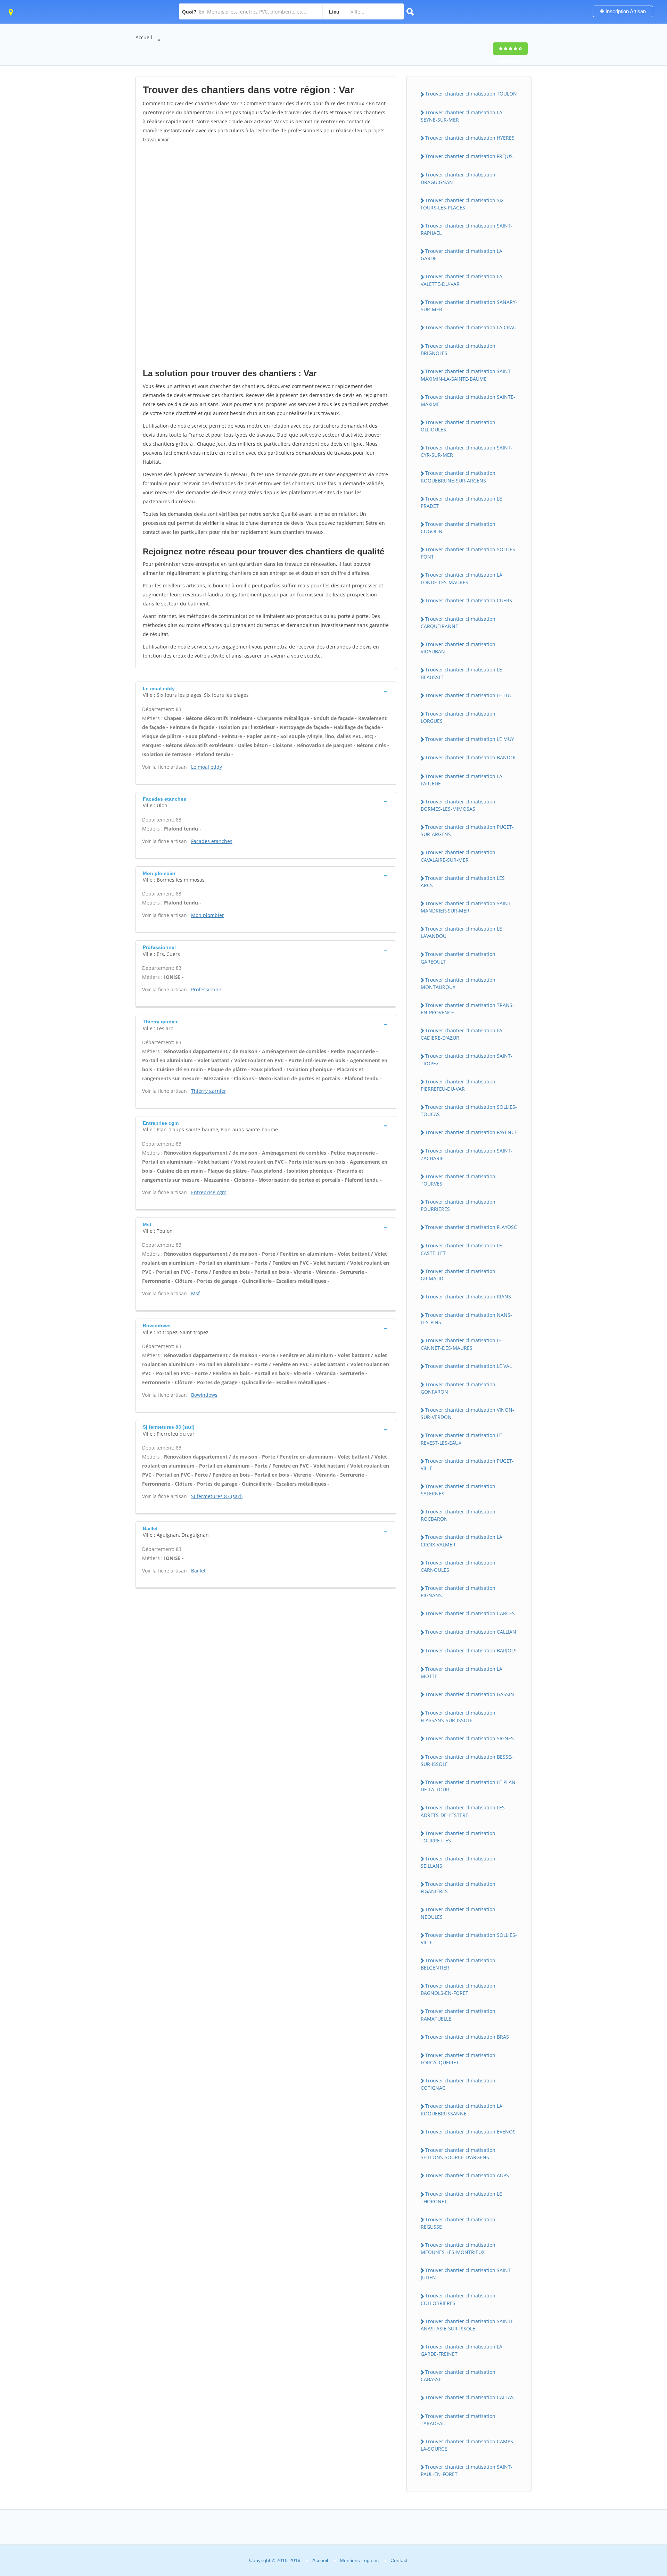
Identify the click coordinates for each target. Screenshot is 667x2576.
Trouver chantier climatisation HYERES (470, 138)
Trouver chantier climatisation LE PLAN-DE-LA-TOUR (469, 1786)
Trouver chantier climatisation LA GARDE (462, 255)
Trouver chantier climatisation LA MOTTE (462, 1673)
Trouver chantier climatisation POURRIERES (458, 1205)
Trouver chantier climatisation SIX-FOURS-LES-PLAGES (463, 204)
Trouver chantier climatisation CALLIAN (471, 1632)
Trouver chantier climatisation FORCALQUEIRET (458, 2059)
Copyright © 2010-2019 (275, 2560)
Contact (399, 2560)
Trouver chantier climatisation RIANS (468, 1297)
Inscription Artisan (625, 11)
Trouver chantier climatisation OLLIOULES (458, 426)
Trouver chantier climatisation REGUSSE (458, 2223)
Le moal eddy (207, 767)
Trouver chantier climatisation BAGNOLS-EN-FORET (458, 1989)
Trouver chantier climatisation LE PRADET (461, 502)
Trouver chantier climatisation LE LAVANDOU (461, 932)
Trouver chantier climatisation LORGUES (458, 717)
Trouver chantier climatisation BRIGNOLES (458, 349)
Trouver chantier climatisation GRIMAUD (458, 1275)
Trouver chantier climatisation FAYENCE (471, 1132)
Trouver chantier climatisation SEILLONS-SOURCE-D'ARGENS (458, 2154)
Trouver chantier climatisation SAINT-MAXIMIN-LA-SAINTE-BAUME (467, 375)
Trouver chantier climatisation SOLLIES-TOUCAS (469, 1111)
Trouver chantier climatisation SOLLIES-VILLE (469, 1939)
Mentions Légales (359, 2560)
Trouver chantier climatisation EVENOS (470, 2132)
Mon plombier (208, 915)
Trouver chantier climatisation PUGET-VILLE (467, 1464)
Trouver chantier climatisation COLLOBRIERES (458, 2299)
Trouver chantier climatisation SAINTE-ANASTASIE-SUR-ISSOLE (468, 2325)
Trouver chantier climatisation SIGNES (470, 1738)
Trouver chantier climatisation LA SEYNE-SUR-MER (462, 116)
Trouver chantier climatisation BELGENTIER (458, 1964)
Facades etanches (212, 841)
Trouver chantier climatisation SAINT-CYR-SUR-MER (467, 451)
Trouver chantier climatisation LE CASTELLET (461, 1249)
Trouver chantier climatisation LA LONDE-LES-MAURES (462, 578)
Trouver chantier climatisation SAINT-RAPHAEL (467, 229)
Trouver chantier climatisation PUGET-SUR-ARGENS (467, 831)
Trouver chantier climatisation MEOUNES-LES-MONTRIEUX (458, 2248)
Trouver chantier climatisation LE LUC (469, 695)
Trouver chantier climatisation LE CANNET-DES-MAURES (461, 1344)
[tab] (266, 691)
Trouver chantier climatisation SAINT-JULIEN (467, 2274)
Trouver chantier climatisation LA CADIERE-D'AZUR (462, 1034)
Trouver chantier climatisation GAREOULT (458, 958)
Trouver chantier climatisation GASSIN (470, 1694)
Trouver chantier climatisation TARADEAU (458, 2420)
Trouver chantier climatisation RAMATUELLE (458, 2015)
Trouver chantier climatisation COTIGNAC (458, 2084)
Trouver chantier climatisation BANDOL (471, 757)
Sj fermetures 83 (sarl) (217, 1496)
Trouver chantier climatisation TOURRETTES (458, 1837)
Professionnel (207, 989)
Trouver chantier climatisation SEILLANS (458, 1862)
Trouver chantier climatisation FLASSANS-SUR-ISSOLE (458, 1716)
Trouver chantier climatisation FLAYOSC (471, 1227)
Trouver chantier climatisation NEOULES (458, 1913)
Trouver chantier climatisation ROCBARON (458, 1515)
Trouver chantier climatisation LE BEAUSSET (461, 673)
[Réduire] (626, 2476)
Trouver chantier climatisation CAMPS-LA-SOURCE (468, 2445)
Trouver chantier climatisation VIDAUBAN (458, 648)
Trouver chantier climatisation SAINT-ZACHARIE (467, 1154)
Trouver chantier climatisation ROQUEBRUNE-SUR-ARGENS (458, 477)
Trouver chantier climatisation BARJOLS (471, 1650)
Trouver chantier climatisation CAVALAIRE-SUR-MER (458, 856)
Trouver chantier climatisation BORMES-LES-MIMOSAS (458, 805)
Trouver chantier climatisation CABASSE (458, 2376)
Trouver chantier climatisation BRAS (467, 2037)
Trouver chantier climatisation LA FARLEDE (462, 780)
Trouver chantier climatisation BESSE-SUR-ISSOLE (467, 1760)
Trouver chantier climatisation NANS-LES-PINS (466, 1319)
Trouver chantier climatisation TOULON (471, 94)
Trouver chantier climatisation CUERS (469, 600)
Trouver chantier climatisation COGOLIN (458, 528)
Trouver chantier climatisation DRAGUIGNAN (458, 178)
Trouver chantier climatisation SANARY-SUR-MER (469, 306)
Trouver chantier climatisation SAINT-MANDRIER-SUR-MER (467, 907)
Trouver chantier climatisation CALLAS (470, 2397)
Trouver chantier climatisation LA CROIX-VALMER (462, 1541)
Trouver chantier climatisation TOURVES (458, 1180)
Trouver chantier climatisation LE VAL (468, 1366)
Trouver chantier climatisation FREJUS (469, 156)
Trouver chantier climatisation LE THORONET (461, 2197)
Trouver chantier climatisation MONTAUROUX (458, 983)
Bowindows (204, 1395)
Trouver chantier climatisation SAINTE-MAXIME (468, 401)
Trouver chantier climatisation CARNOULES (458, 1566)
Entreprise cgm (209, 1192)
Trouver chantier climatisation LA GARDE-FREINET (462, 2350)
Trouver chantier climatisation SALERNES (458, 1490)
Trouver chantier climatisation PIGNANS (458, 1592)
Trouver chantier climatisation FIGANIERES (458, 1888)
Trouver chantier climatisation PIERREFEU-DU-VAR (458, 1085)
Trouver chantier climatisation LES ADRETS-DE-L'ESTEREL (463, 1811)
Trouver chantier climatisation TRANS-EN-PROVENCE (467, 1009)
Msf (195, 1293)
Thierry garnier (209, 1091)
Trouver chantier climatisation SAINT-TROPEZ (467, 1059)
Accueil (144, 37)
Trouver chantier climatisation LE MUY (470, 739)
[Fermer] (639, 2476)
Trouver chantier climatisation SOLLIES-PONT (469, 553)
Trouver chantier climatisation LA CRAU (471, 327)
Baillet (198, 1571)
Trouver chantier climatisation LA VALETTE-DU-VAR (462, 280)
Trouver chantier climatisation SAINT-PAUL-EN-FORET (467, 2470)
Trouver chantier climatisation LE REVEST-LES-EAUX (461, 1439)
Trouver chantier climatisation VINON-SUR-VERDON (467, 1413)
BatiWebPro (601, 2539)
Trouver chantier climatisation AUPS (467, 2175)
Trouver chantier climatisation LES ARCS (463, 882)
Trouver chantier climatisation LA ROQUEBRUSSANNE (462, 2109)
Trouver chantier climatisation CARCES (470, 1613)
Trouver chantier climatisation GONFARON (458, 1388)
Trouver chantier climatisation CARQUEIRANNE (458, 622)
